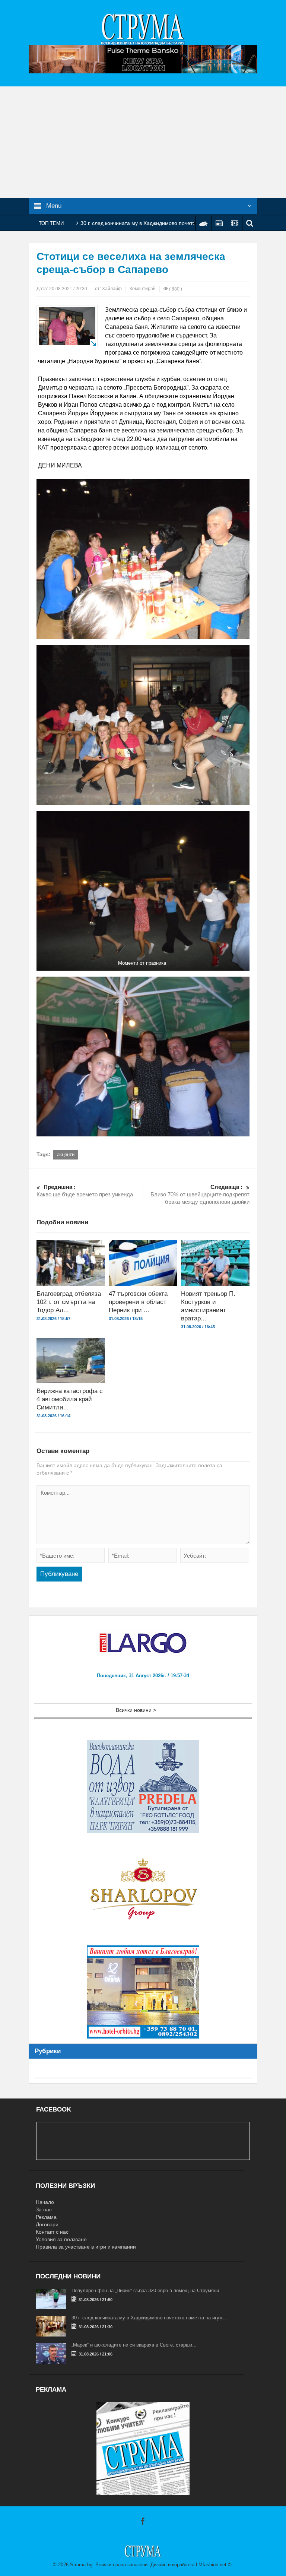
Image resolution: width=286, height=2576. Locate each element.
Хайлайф (112, 289)
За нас (44, 2209)
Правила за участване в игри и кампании (86, 2247)
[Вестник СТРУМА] (143, 29)
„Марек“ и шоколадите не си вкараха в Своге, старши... (134, 2345)
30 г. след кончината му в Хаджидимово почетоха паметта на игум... (149, 2318)
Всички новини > (136, 1710)
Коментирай (143, 289)
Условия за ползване (61, 2239)
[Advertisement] (143, 142)
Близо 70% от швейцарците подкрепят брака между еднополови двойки (200, 1194)
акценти (66, 1154)
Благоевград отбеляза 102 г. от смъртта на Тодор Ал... (69, 1302)
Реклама (46, 2217)
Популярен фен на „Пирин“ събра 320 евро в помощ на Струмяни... (147, 2291)
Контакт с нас (52, 2232)
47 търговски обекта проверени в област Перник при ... (138, 1302)
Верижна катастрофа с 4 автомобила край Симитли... (70, 1399)
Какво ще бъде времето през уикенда (85, 1191)
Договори (47, 2224)
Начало (45, 2202)
